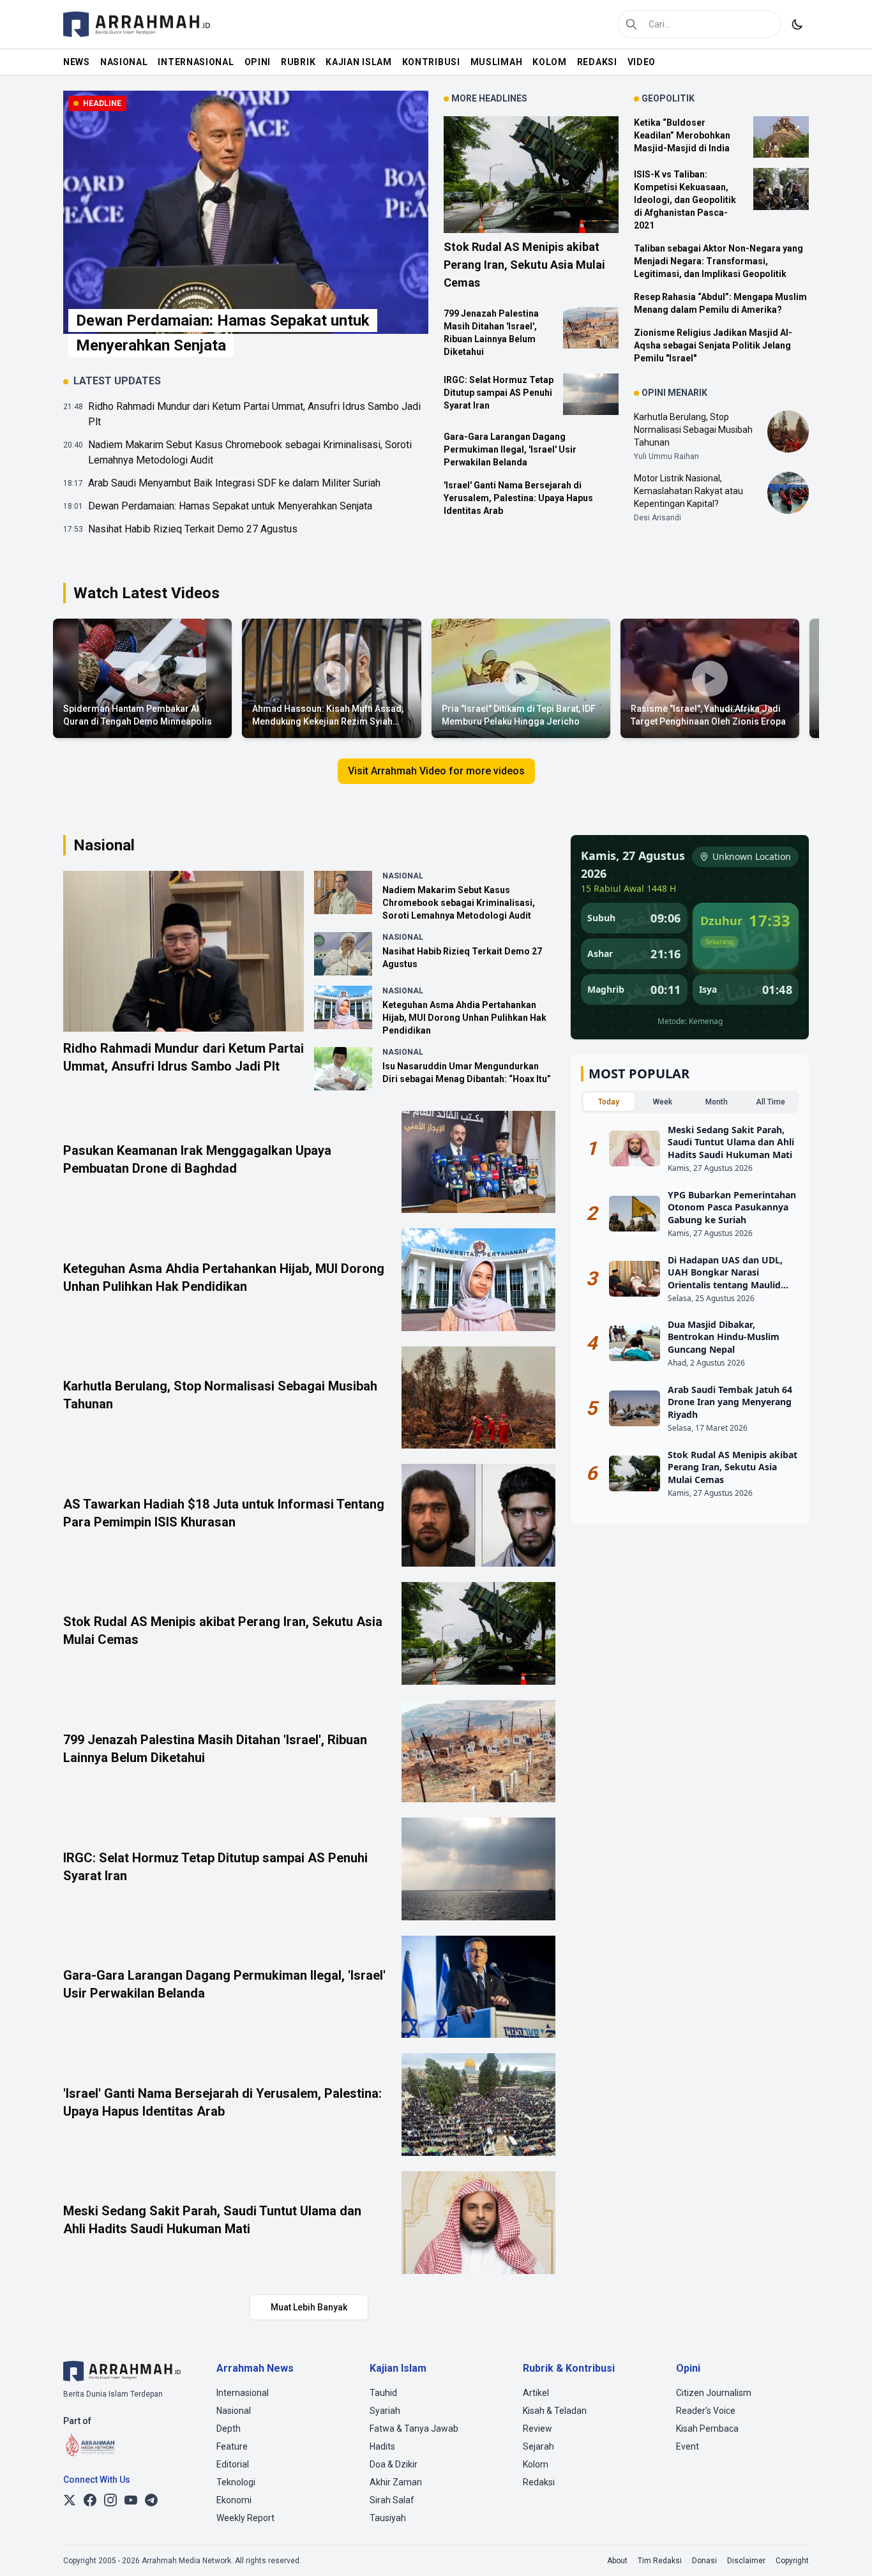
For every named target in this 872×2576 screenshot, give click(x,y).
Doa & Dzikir (394, 2464)
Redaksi (539, 2482)
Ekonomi (234, 2500)
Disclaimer (746, 2561)
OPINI (258, 62)
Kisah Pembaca (707, 2429)
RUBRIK (298, 62)
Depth (229, 2429)
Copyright (792, 2561)
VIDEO (642, 62)
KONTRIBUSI (431, 62)
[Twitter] (70, 2500)
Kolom (536, 2464)
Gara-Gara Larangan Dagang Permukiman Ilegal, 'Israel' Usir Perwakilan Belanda (510, 449)
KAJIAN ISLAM (358, 62)
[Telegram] (151, 2500)
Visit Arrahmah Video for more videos (436, 771)
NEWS (77, 62)
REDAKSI (597, 62)
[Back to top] (845, 2549)
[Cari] (631, 24)
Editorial (233, 2464)
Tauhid (383, 2393)
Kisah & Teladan (555, 2411)
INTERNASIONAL (196, 62)
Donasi (704, 2561)
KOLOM (550, 62)
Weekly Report (245, 2518)
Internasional (243, 2393)
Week (663, 1102)
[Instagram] (110, 2500)
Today (609, 1102)
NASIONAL (124, 62)
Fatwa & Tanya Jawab (414, 2429)
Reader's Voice (706, 2411)
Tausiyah (388, 2518)
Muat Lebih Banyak (309, 2307)
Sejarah (538, 2446)
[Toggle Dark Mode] (797, 24)
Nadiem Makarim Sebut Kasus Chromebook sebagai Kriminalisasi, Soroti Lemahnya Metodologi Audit (250, 452)
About (617, 2561)
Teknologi (236, 2482)
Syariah (385, 2411)
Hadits (382, 2446)
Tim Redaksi (660, 2561)
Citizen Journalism (714, 2393)
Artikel (536, 2393)
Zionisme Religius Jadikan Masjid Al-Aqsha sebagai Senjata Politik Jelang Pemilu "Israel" (713, 345)
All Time (771, 1102)
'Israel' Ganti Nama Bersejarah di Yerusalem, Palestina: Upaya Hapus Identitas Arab (518, 498)
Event (688, 2446)
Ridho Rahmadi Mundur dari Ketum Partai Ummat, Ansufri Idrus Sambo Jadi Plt (254, 414)
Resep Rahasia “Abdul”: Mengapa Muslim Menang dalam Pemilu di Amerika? (720, 303)
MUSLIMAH (497, 62)
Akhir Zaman (396, 2482)
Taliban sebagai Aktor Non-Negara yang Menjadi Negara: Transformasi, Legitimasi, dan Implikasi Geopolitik (718, 261)
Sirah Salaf (392, 2500)
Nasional (234, 2411)
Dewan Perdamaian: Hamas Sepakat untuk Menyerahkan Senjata (230, 506)
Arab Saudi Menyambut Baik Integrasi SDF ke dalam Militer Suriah (234, 483)
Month (717, 1102)
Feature (232, 2446)
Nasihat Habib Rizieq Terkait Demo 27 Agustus (193, 529)
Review (537, 2429)
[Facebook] (90, 2500)
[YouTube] (131, 2500)
